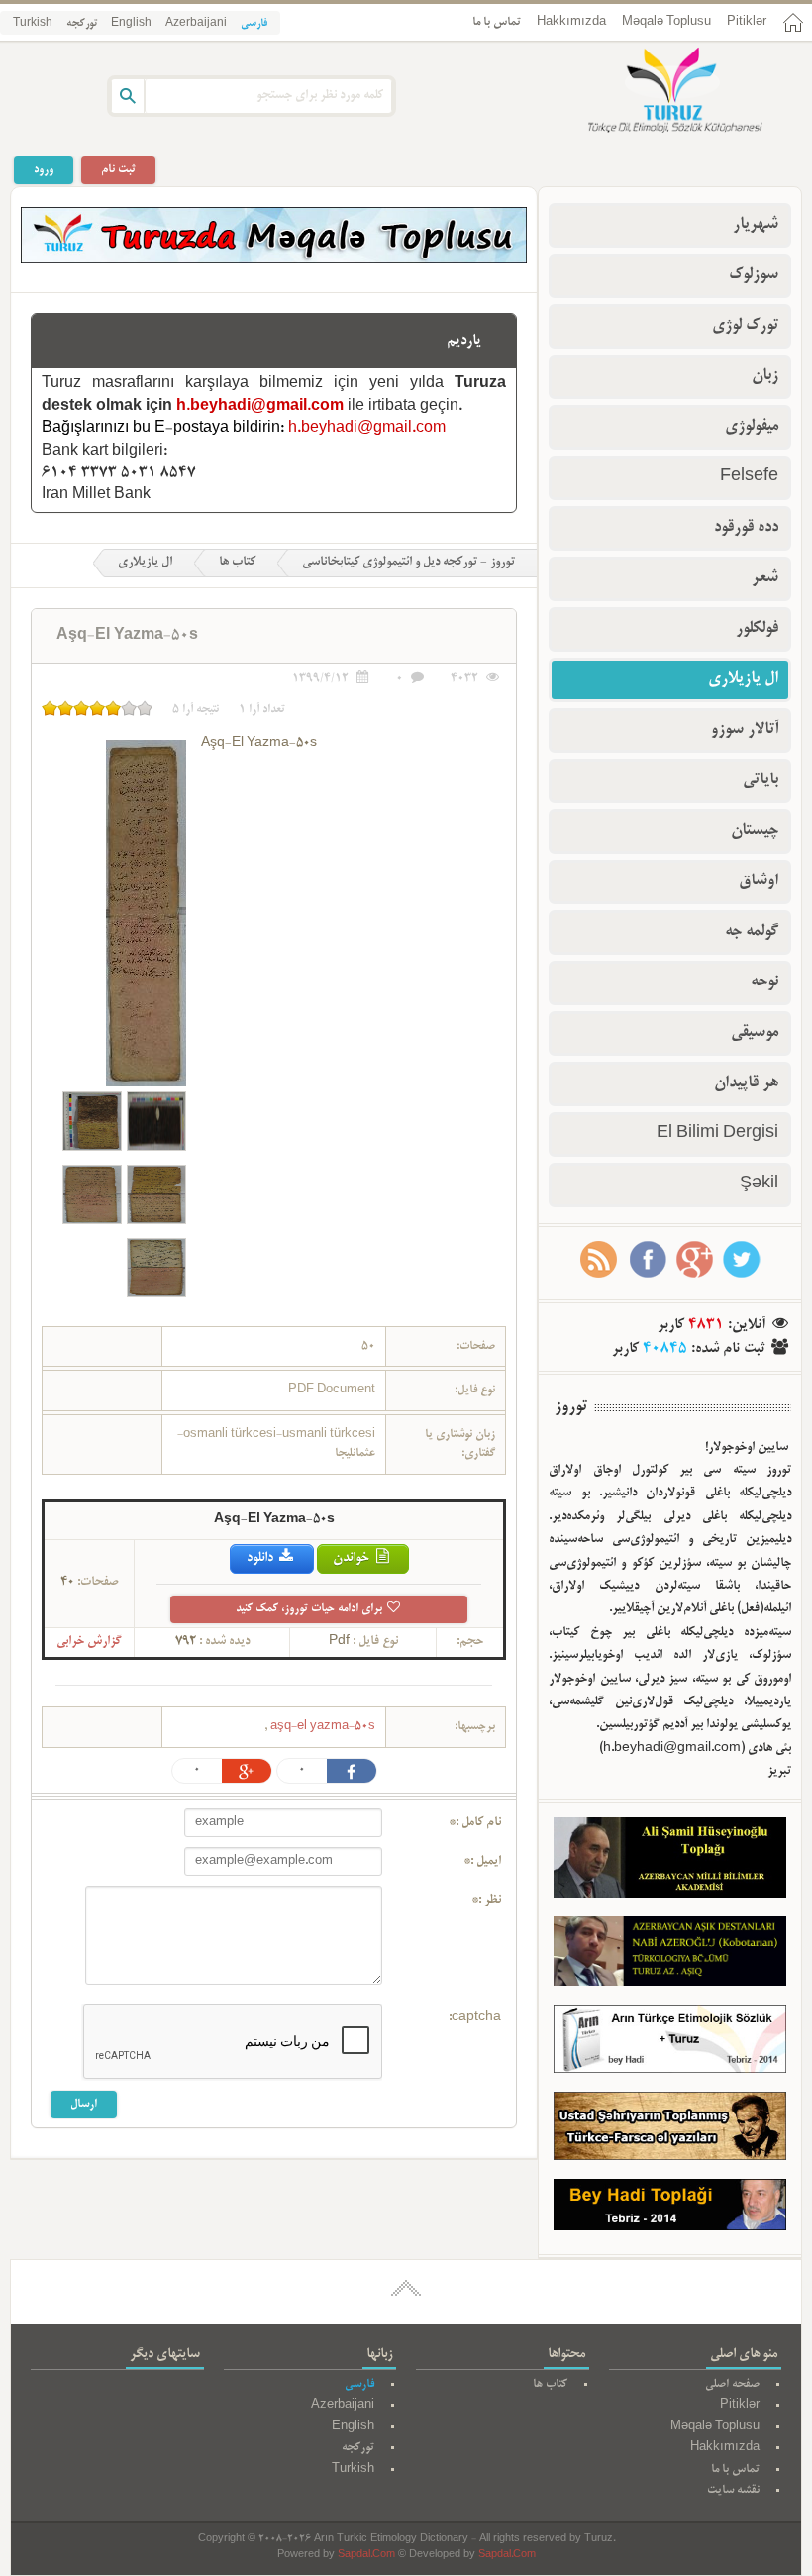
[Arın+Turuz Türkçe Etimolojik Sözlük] (670, 2043)
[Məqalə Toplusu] (274, 260)
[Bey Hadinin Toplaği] (670, 2210)
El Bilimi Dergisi (717, 1134)
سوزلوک (754, 275)
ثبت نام (118, 170)
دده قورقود (746, 528)
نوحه (764, 982)
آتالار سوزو (745, 730)
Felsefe (749, 477)
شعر (765, 578)
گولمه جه (752, 932)
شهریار (756, 225)
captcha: (475, 2018)
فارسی (254, 24)
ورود (44, 170)
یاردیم (464, 341)
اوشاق (759, 881)
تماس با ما (497, 22)
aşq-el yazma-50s (321, 1727)
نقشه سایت (733, 2490)
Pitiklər (747, 22)
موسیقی (755, 1033)
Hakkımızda (571, 22)
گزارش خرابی (89, 1642)
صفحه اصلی (732, 2384)
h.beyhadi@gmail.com (260, 407)
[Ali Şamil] (670, 1862)
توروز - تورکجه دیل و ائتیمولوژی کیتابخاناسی (408, 563)
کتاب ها (237, 563)
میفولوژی (752, 427)
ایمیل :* (482, 1862)
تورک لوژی (745, 326)
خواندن (353, 1558)
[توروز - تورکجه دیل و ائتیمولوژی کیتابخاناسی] (654, 92)
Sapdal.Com (366, 2556)
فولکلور (757, 629)
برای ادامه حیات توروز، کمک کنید (310, 1609)
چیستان (755, 831)
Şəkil (759, 1185)
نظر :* (486, 1901)
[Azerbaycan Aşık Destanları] (670, 1956)
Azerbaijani (196, 24)
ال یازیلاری (145, 563)
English (131, 24)
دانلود (261, 1558)
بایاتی (761, 780)
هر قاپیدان (746, 1083)
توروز (571, 1407)
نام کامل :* (475, 1823)
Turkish (33, 24)
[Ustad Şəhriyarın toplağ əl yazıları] (670, 2130)
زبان (765, 376)
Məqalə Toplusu (666, 22)
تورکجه (82, 24)
